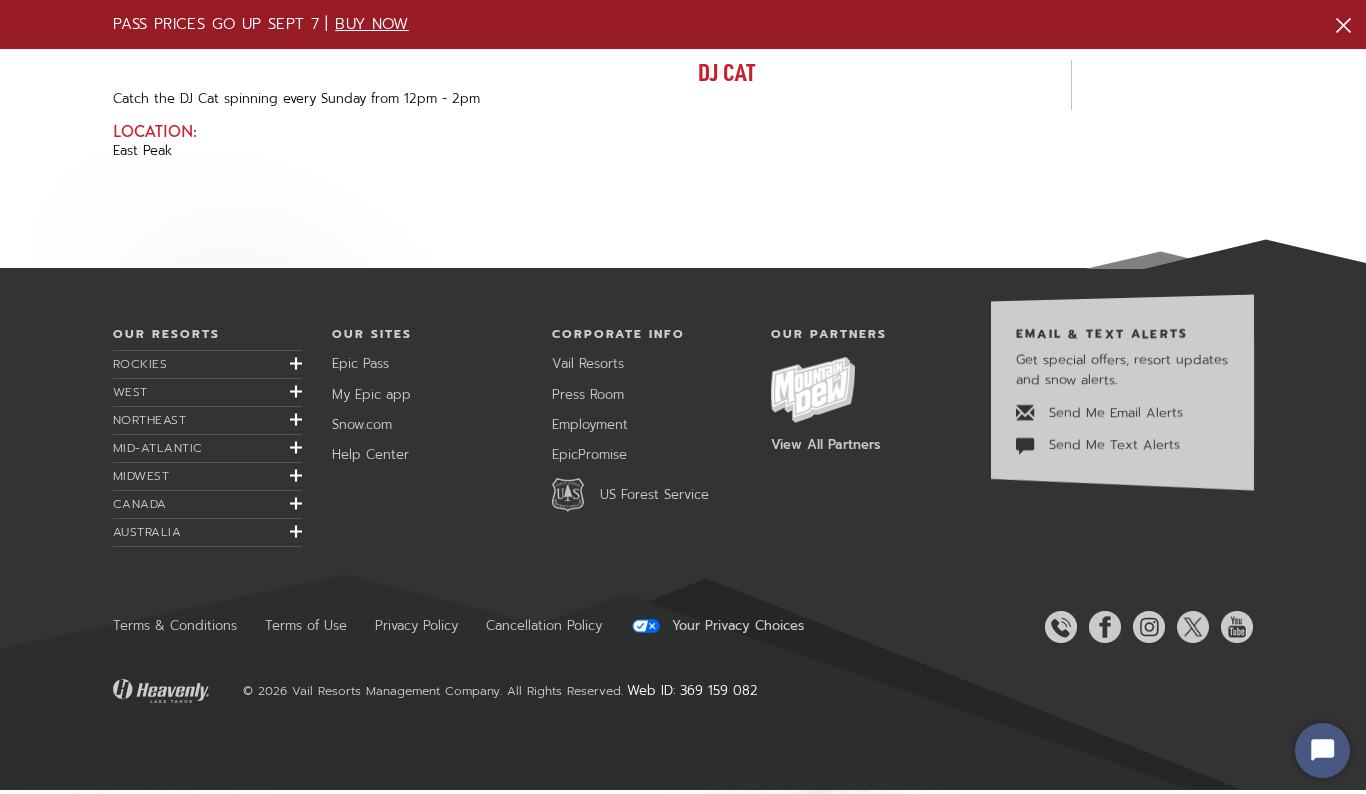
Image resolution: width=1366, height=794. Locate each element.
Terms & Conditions (175, 625)
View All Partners (825, 444)
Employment (590, 424)
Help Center (370, 454)
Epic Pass (360, 363)
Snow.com (362, 424)
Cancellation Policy (544, 625)
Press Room (588, 394)
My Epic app (371, 394)
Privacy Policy (416, 625)
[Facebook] (1101, 627)
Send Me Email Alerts (1113, 412)
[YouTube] (1233, 627)
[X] (1189, 627)
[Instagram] (1145, 627)
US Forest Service (654, 494)
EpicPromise (589, 454)
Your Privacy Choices (735, 626)
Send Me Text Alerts (1112, 444)
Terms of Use (306, 625)
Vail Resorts (588, 363)
